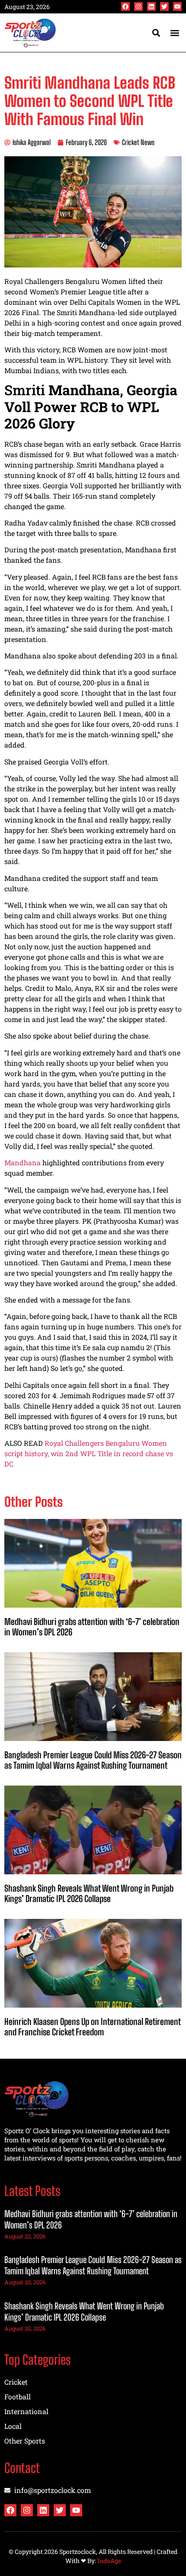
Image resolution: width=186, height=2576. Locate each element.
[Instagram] (138, 6)
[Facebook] (125, 6)
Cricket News (138, 142)
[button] (175, 33)
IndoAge (109, 2561)
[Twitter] (164, 6)
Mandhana (22, 1162)
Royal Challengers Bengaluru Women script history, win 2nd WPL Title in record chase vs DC (89, 1453)
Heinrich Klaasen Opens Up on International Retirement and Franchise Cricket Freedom (92, 2027)
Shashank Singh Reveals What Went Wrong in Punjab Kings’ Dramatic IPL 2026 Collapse (89, 1893)
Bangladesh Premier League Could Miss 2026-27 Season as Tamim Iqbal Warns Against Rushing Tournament (93, 1760)
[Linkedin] (151, 6)
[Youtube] (177, 6)
